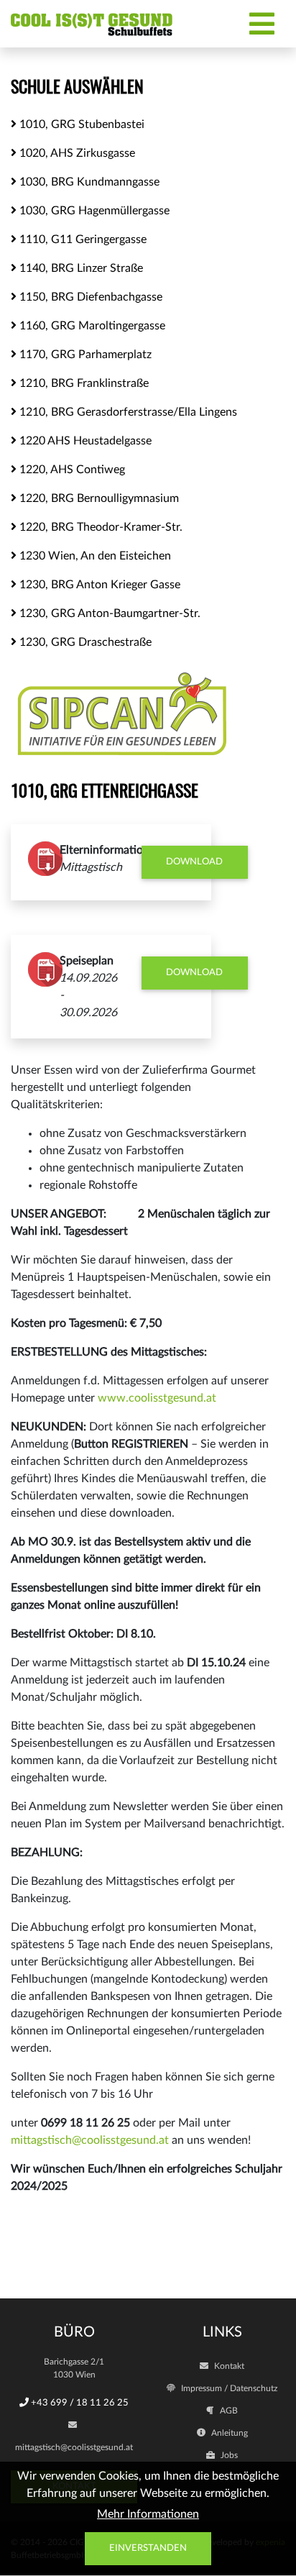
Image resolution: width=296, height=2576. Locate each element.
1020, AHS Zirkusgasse (76, 153)
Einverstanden (148, 2548)
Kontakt (228, 2366)
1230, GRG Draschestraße (84, 642)
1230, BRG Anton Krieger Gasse (98, 585)
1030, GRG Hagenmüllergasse (93, 211)
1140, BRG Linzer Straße (80, 268)
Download (194, 862)
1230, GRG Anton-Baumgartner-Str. (108, 613)
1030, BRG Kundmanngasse (88, 182)
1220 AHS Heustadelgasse (84, 441)
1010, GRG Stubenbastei (80, 124)
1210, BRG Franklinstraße (83, 383)
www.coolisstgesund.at (157, 1398)
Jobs (228, 2455)
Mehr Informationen (148, 2514)
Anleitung (228, 2433)
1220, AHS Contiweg (71, 470)
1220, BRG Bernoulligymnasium (98, 498)
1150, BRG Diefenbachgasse (89, 297)
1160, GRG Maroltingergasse (91, 326)
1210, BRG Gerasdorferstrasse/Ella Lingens (127, 412)
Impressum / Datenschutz (228, 2388)
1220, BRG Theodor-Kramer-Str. (100, 527)
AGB (228, 2411)
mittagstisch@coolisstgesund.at (90, 2140)
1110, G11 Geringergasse (82, 239)
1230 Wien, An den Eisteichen (94, 556)
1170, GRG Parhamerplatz (84, 355)
